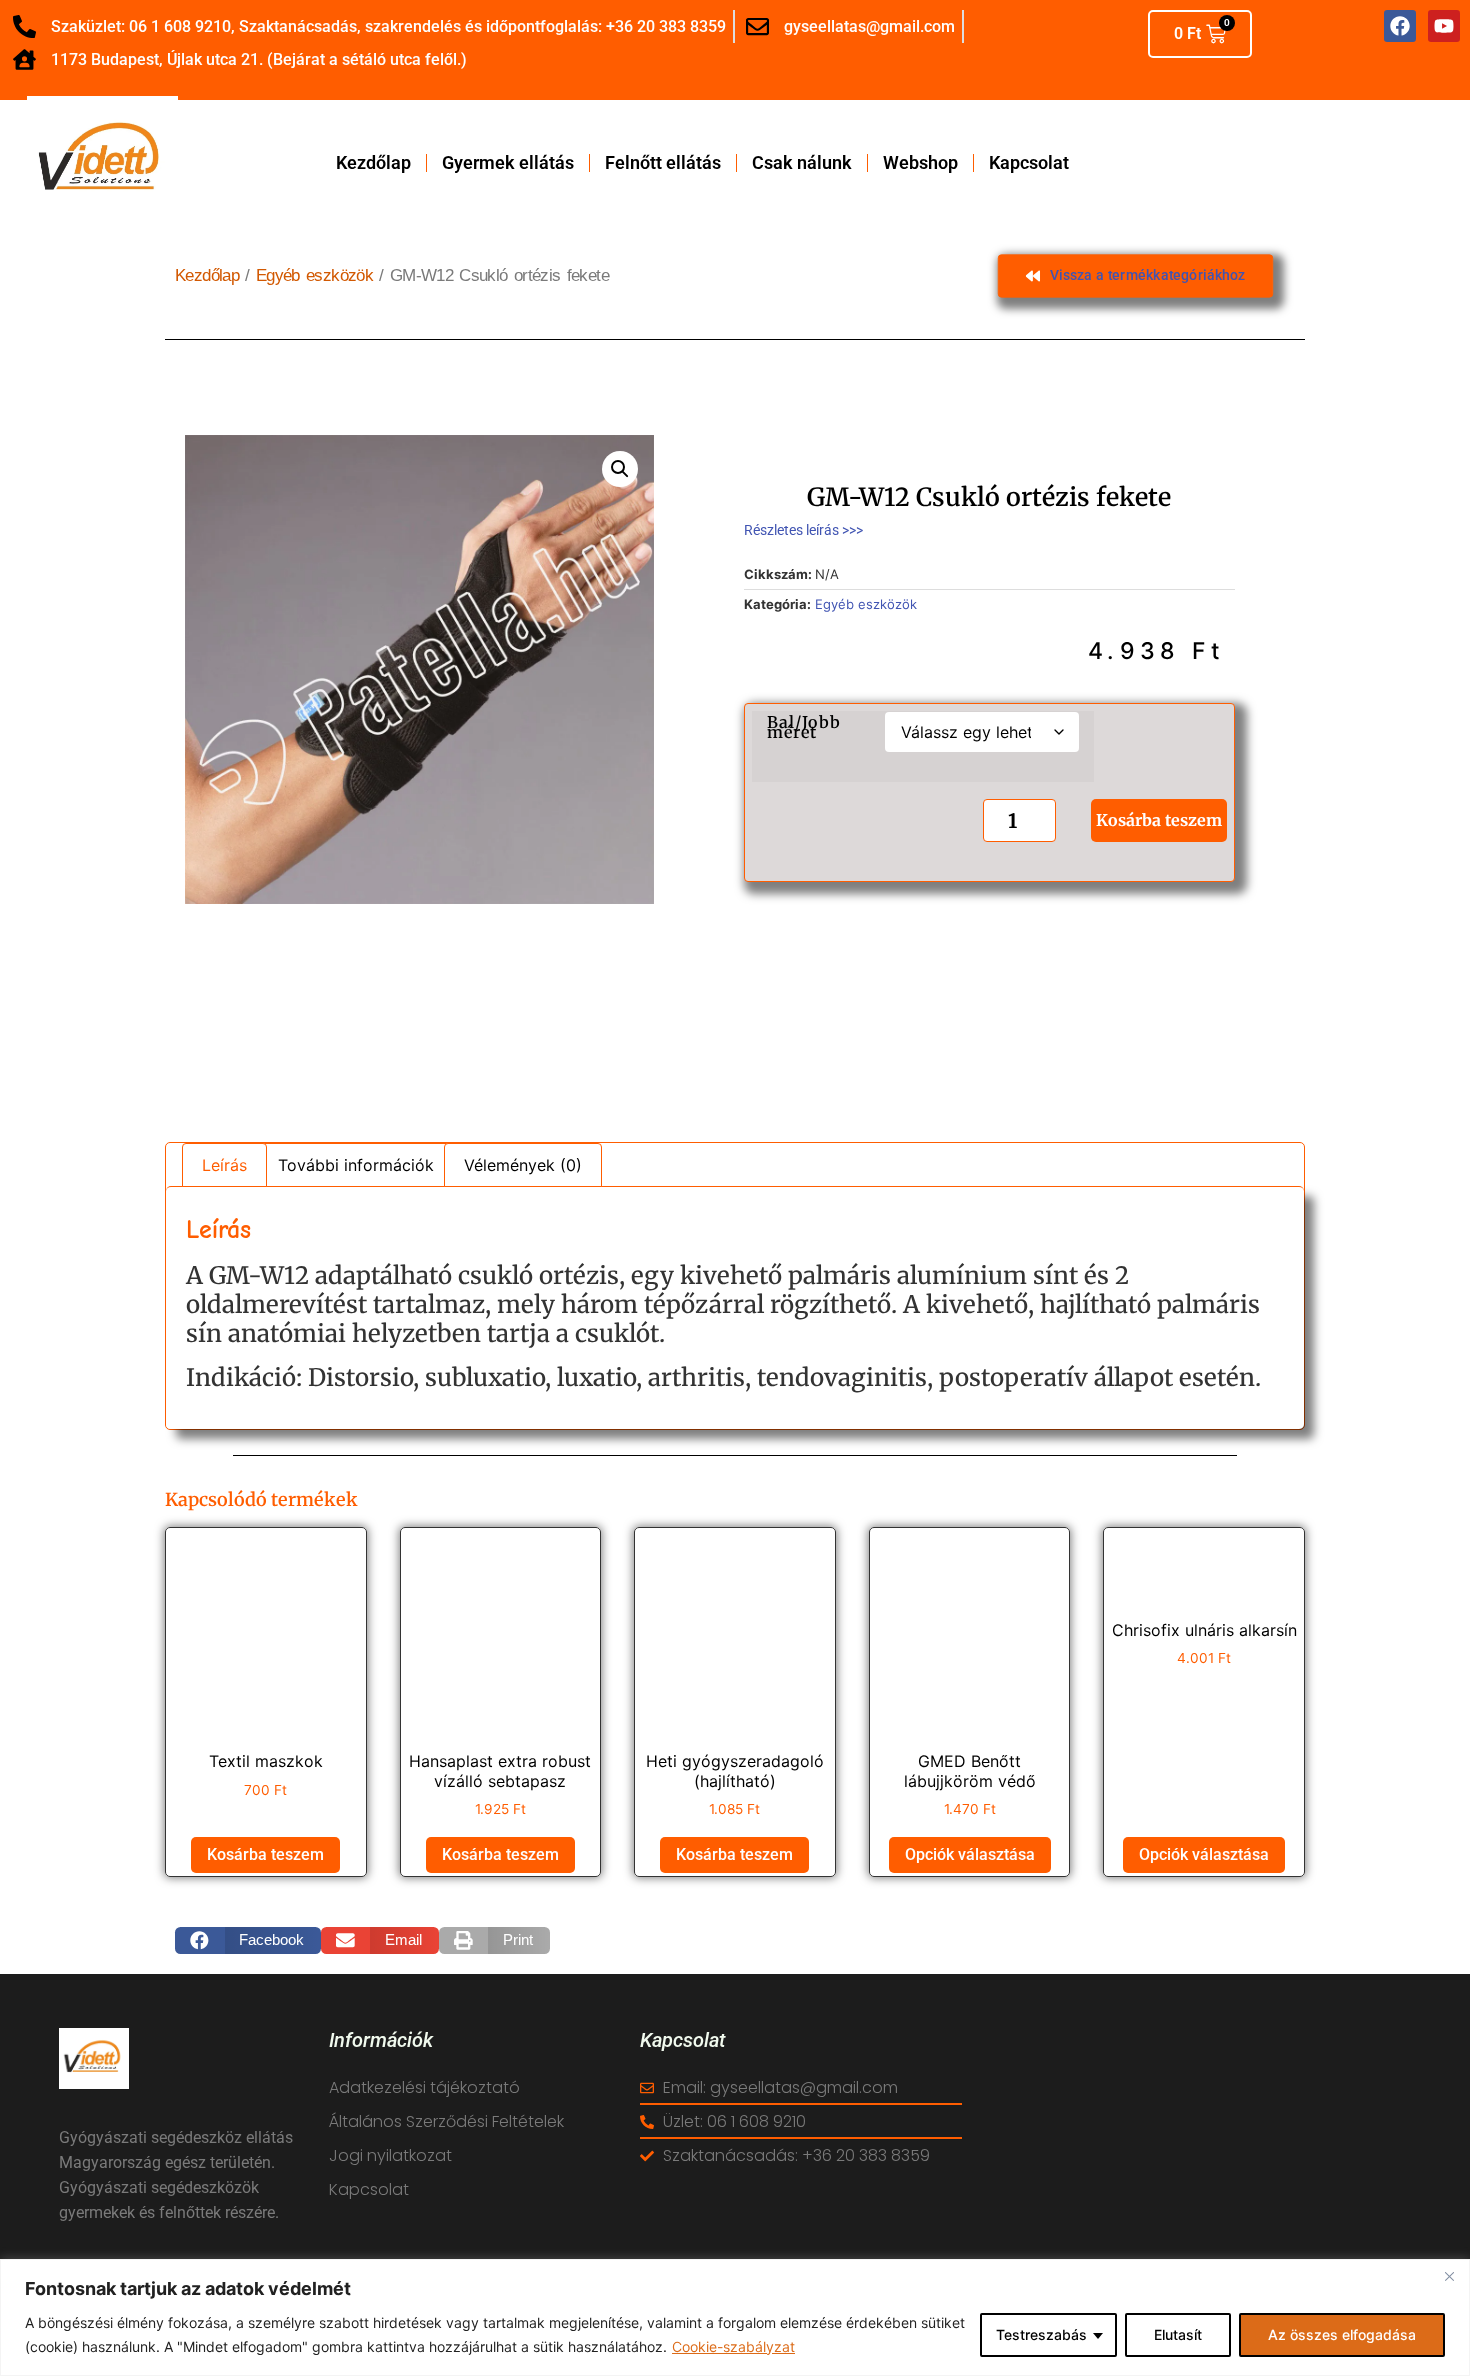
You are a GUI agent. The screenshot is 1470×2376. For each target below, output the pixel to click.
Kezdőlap (373, 163)
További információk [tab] (356, 1165)
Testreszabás (1041, 2334)
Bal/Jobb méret (804, 727)
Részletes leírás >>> (803, 530)
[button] (620, 469)
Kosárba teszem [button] (265, 1854)
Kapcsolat (1029, 163)
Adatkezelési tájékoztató (424, 2087)
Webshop (920, 163)
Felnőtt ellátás (663, 163)
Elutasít (1178, 2334)
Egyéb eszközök (314, 275)
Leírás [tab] (224, 1165)
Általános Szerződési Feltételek (446, 2121)
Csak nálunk (802, 163)
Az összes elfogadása (1342, 2334)
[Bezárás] (1449, 2276)
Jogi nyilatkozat (390, 2155)
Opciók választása (970, 1854)
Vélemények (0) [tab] (523, 1165)
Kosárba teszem (1159, 821)
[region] (735, 2317)
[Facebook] (1400, 26)
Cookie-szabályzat (733, 2346)
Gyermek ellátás (508, 163)
